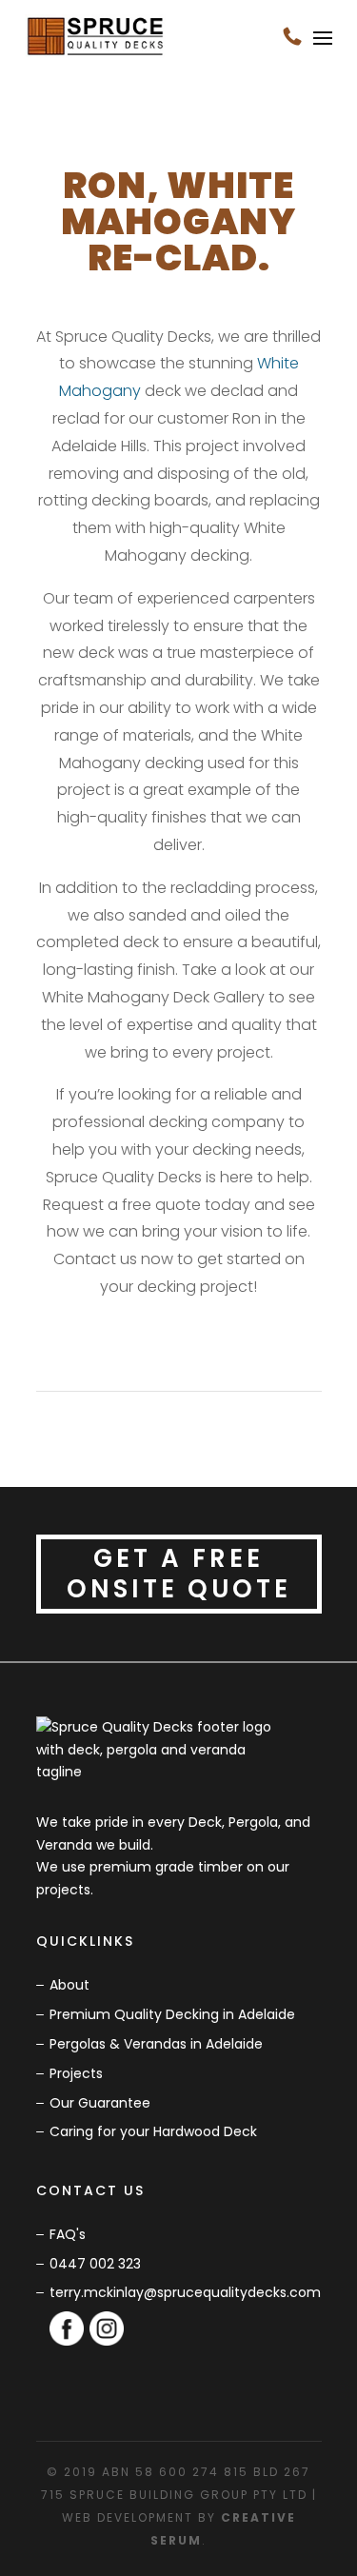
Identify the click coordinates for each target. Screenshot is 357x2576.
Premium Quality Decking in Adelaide (172, 2014)
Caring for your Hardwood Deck (153, 2131)
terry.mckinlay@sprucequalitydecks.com (185, 2292)
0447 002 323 (95, 2264)
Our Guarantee (100, 2103)
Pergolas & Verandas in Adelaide (156, 2044)
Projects (76, 2073)
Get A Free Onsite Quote (179, 1573)
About (69, 1985)
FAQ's (68, 2234)
